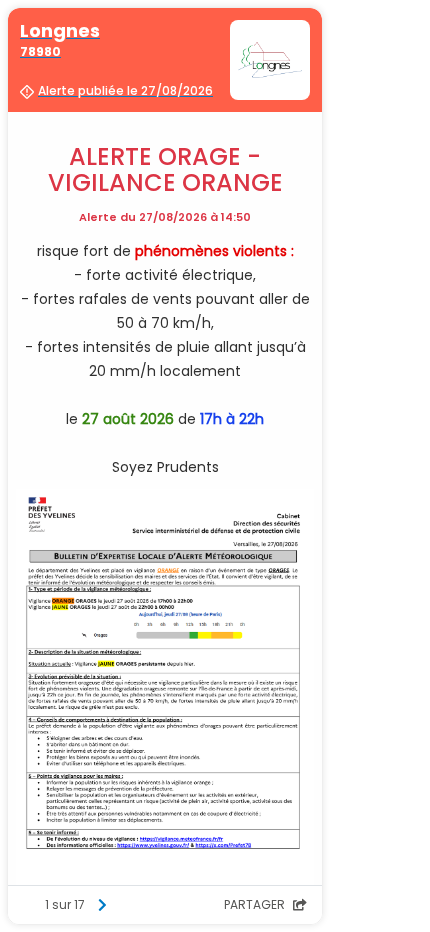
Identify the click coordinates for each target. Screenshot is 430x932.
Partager (256, 904)
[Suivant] (102, 905)
